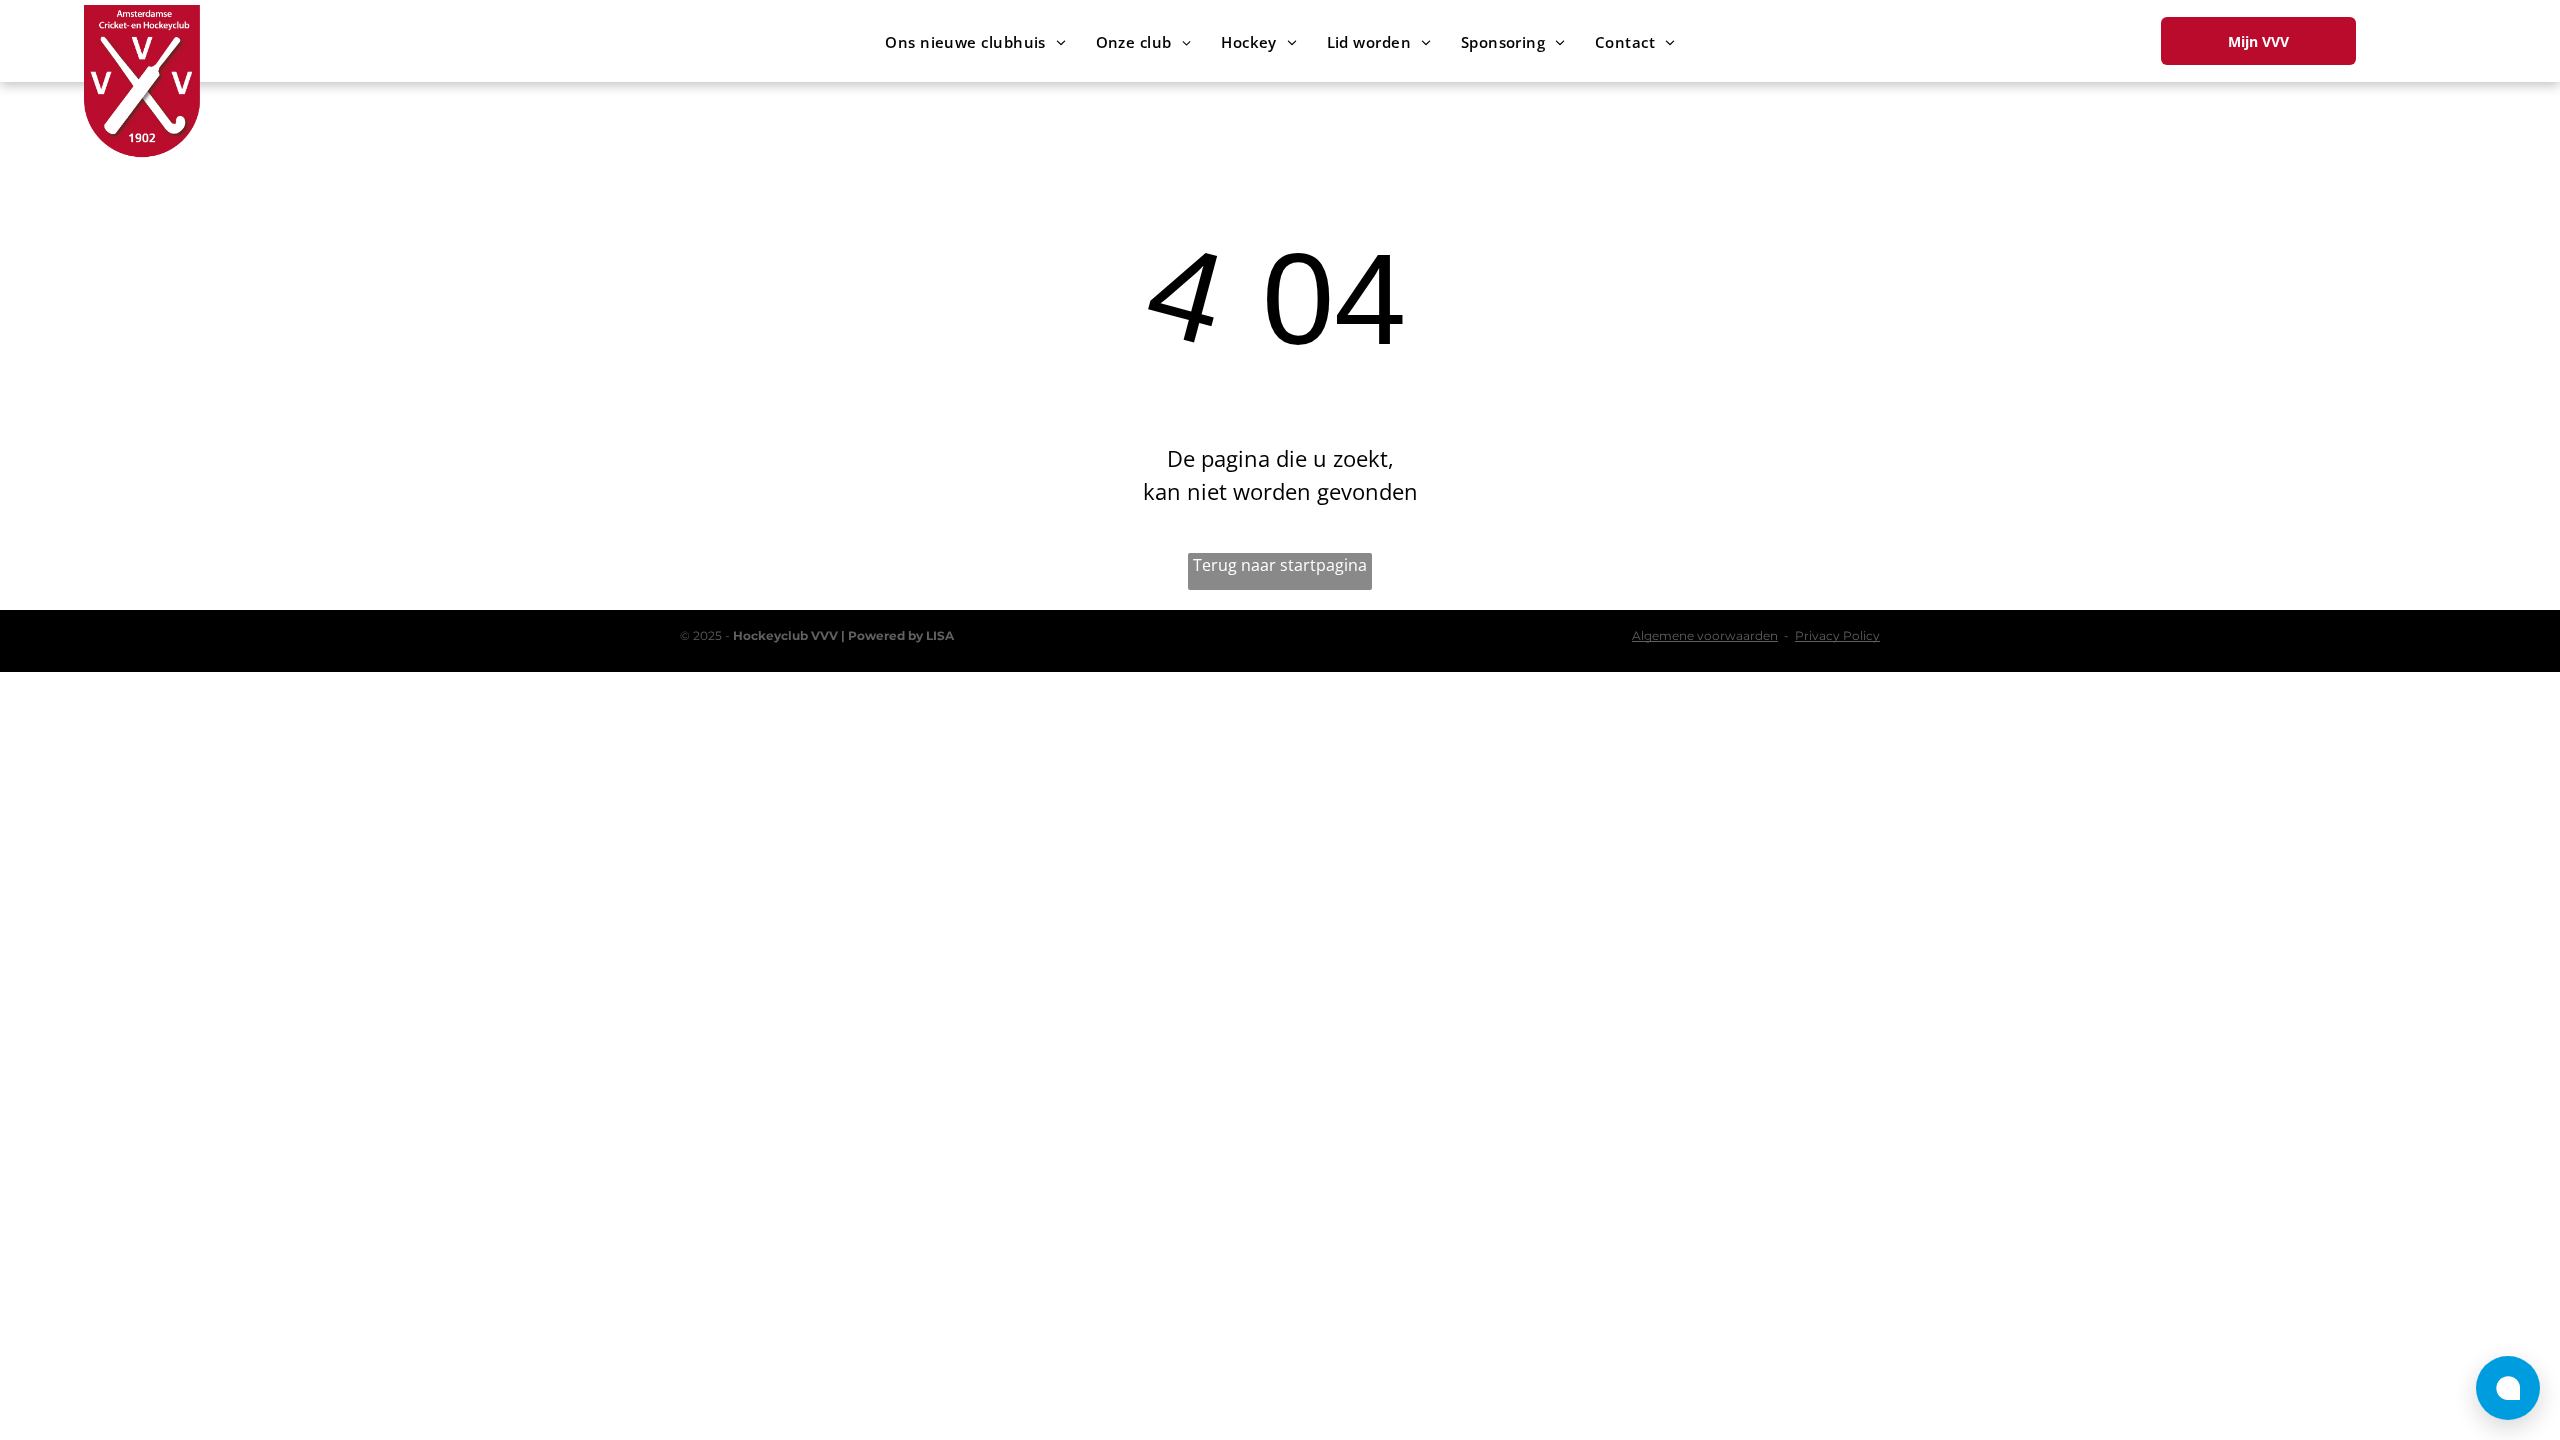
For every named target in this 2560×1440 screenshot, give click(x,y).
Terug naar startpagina (1280, 565)
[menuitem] (975, 42)
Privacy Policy (1837, 635)
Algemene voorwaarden (1705, 635)
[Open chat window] (2508, 1388)
